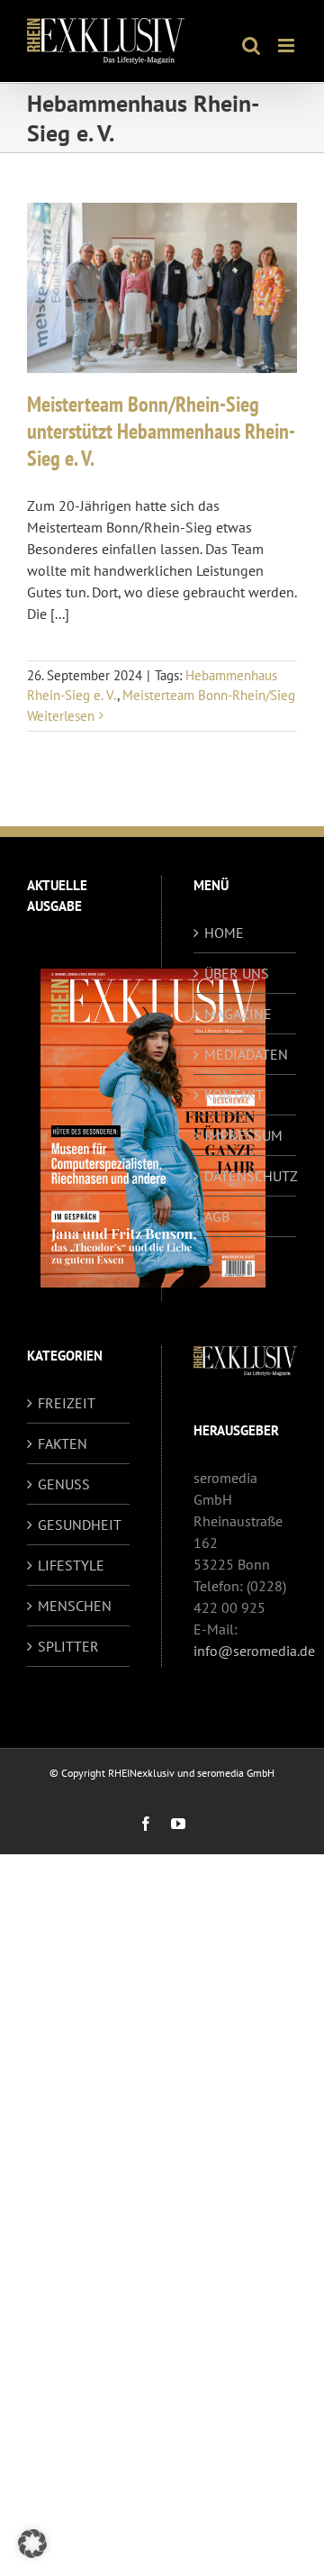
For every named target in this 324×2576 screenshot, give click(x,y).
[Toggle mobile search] (251, 46)
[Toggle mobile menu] (288, 46)
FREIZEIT (67, 1403)
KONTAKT (234, 1095)
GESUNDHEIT (79, 1525)
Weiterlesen (61, 716)
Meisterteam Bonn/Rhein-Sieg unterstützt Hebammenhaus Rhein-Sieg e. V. (161, 431)
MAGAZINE (238, 1014)
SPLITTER (68, 1646)
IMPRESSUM (243, 1135)
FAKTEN (63, 1443)
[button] (32, 2544)
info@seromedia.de (254, 1651)
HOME (224, 933)
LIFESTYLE (71, 1565)
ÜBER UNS (237, 973)
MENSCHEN (75, 1606)
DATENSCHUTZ (246, 1176)
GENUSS (64, 1484)
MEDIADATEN (246, 1054)
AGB (217, 1216)
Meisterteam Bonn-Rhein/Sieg (209, 695)
